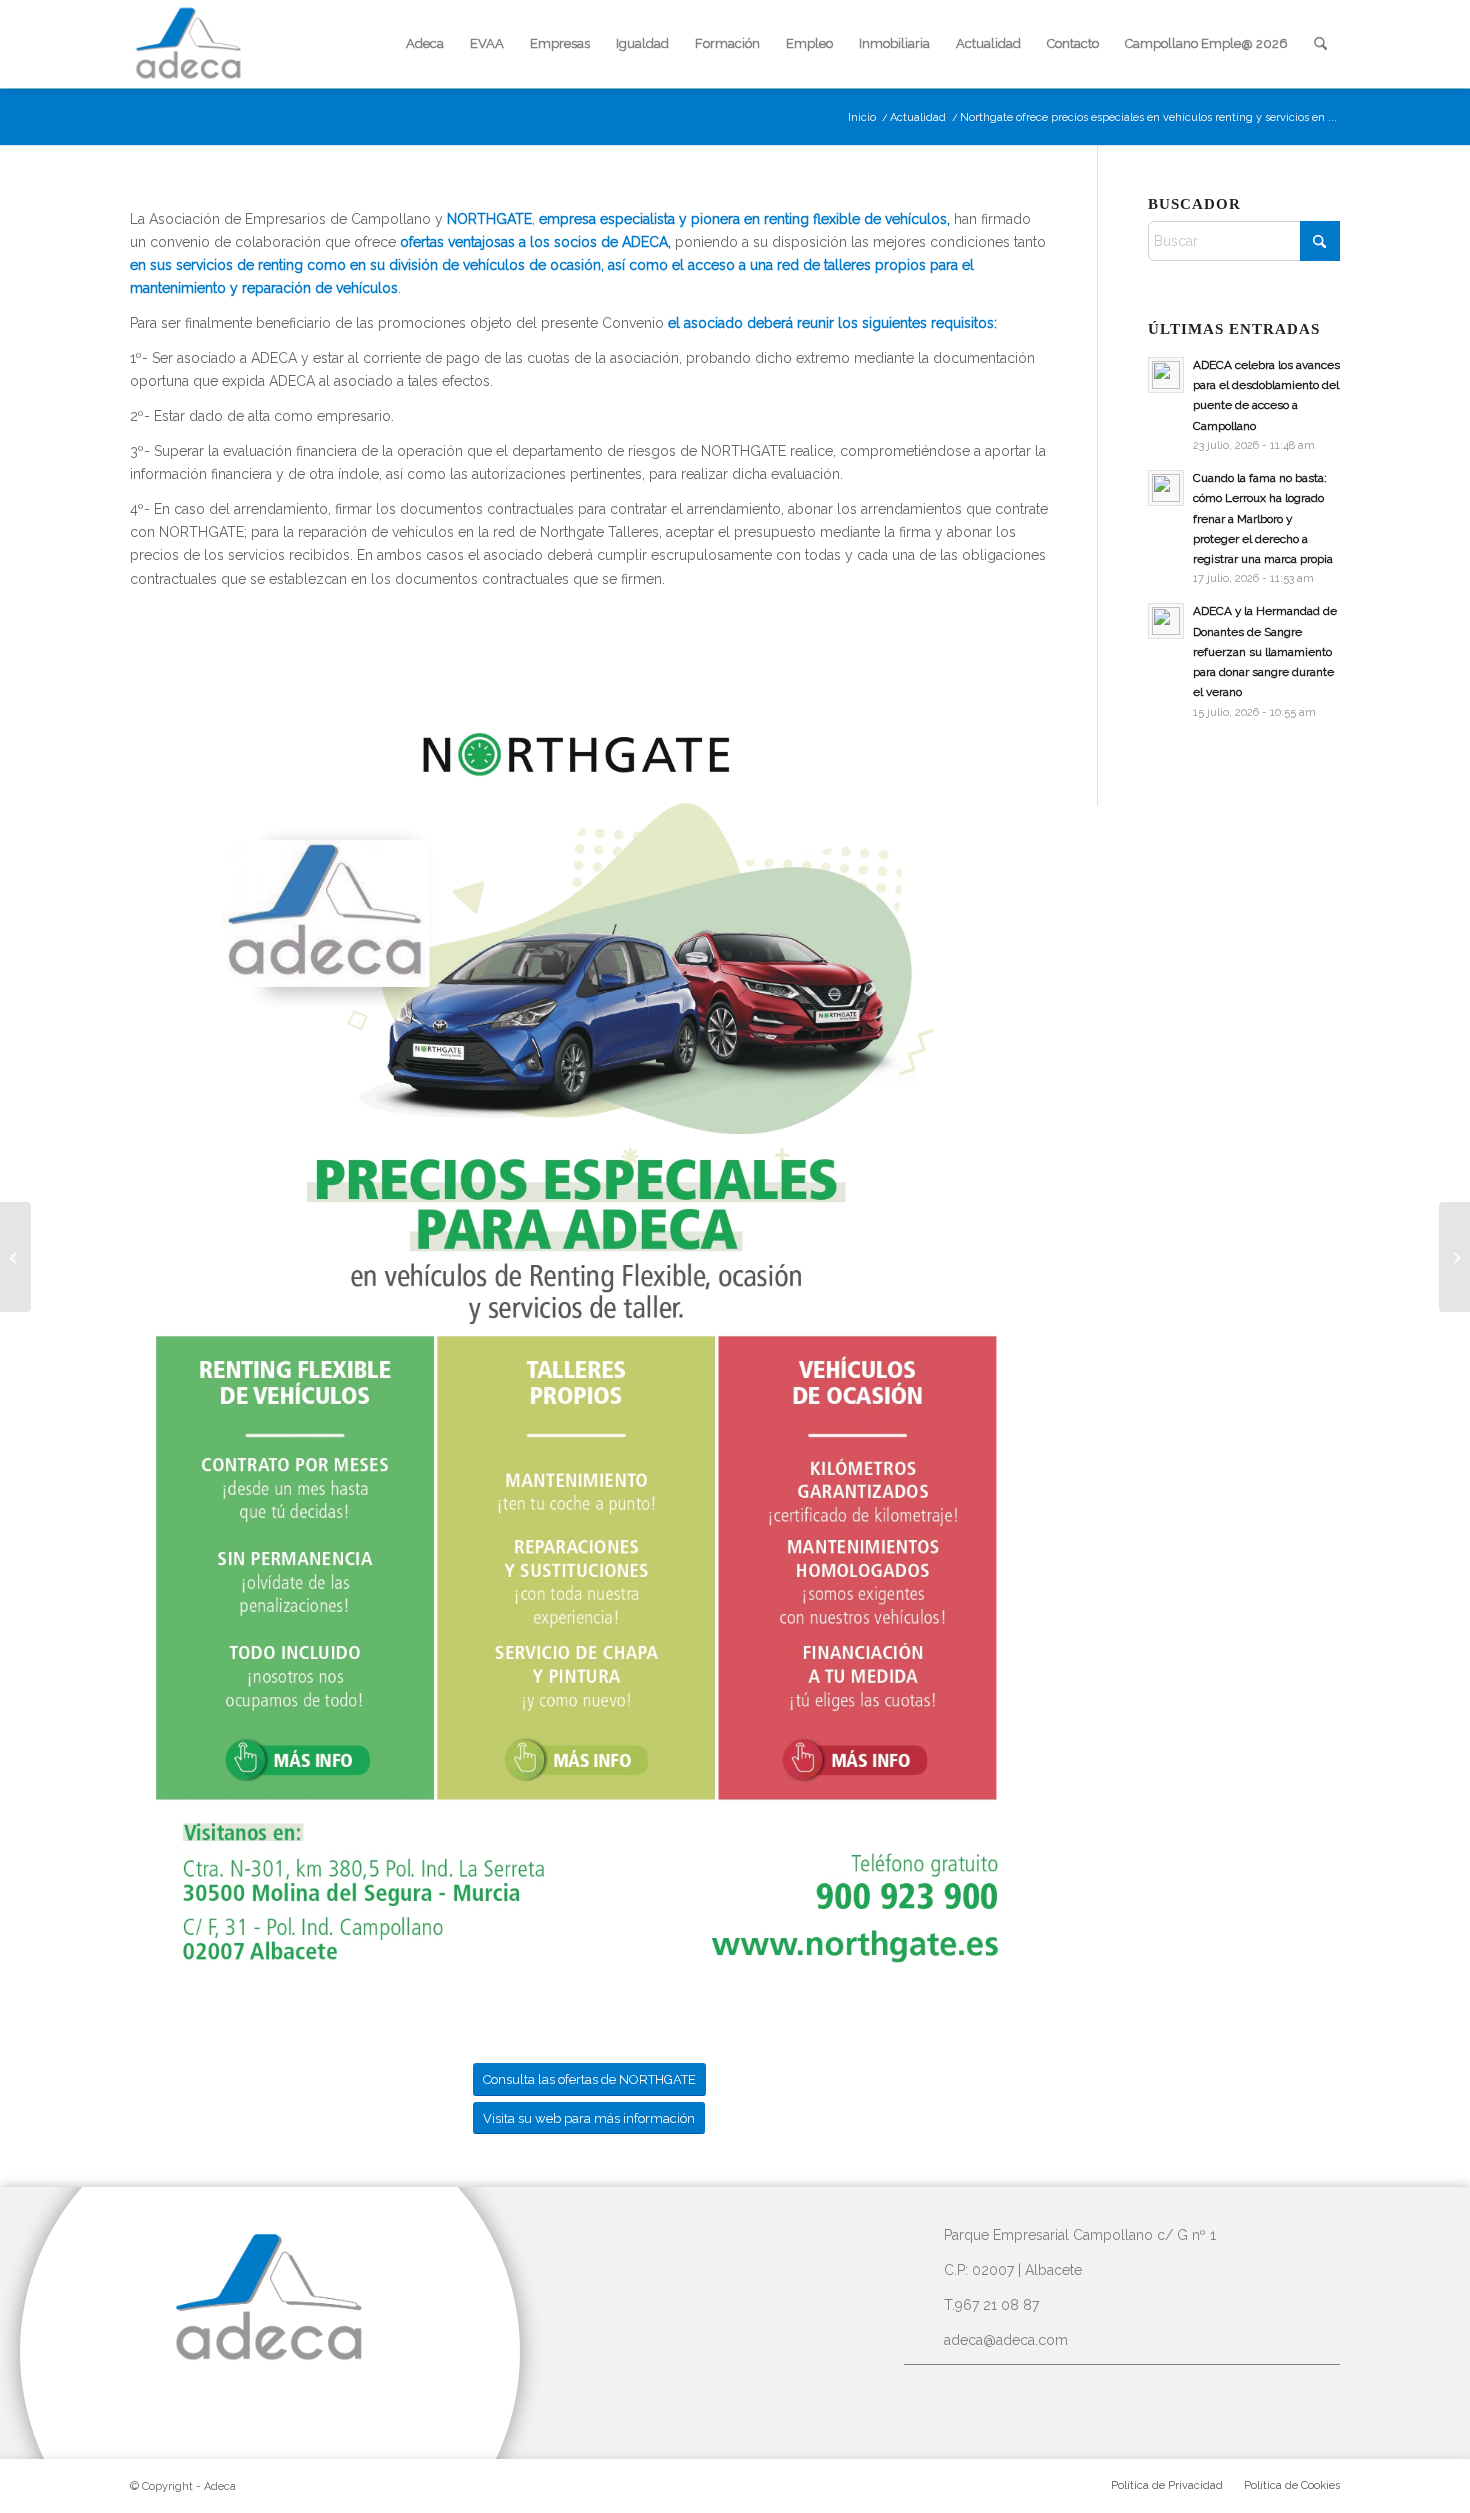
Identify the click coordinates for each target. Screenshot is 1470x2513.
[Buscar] (1320, 44)
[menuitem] (425, 44)
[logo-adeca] (189, 44)
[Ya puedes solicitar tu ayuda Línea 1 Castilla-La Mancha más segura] (1454, 1257)
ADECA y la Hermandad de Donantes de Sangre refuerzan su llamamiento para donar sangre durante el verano (1265, 651)
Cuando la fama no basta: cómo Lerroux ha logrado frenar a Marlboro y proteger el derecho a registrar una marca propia (1263, 518)
